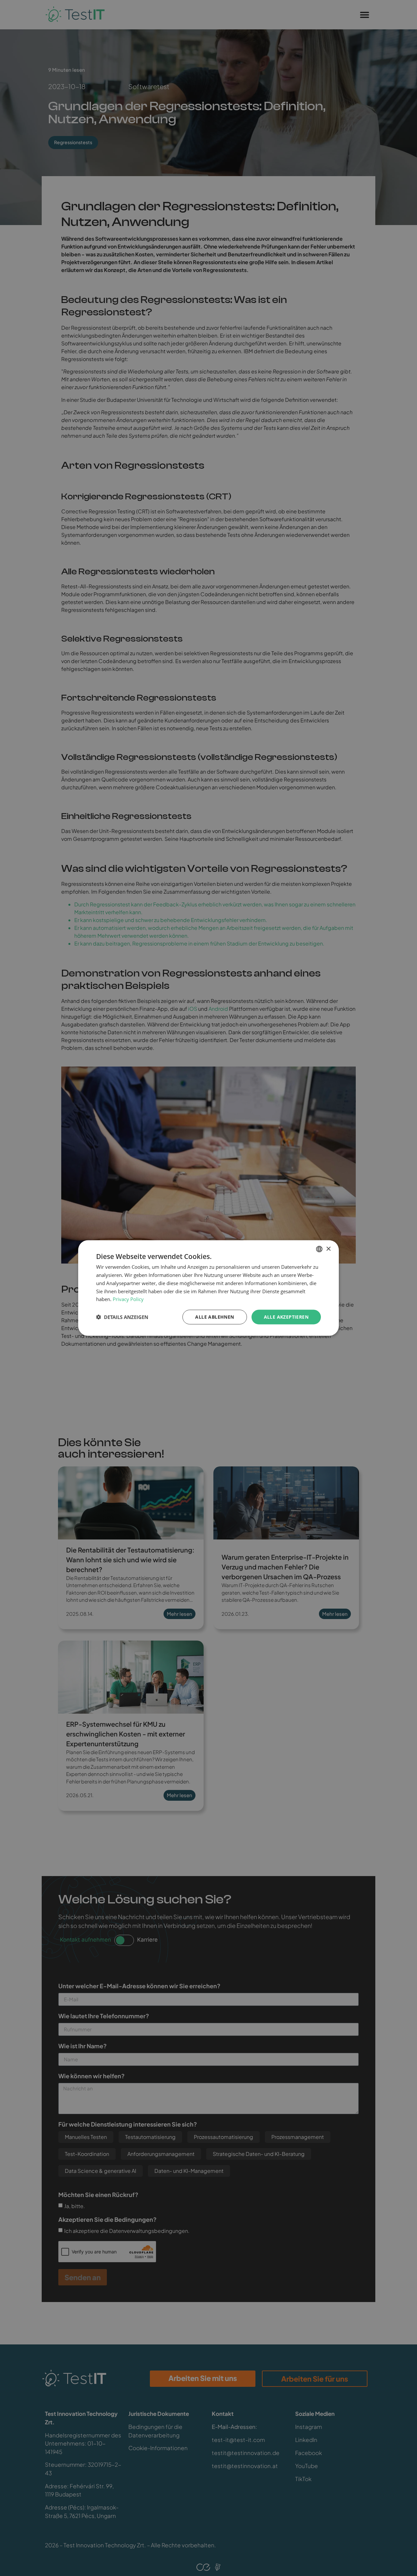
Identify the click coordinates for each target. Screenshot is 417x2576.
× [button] (328, 1249)
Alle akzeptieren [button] (286, 1317)
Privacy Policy (128, 1299)
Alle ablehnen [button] (215, 1317)
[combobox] (319, 1249)
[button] (122, 1317)
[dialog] (208, 1288)
